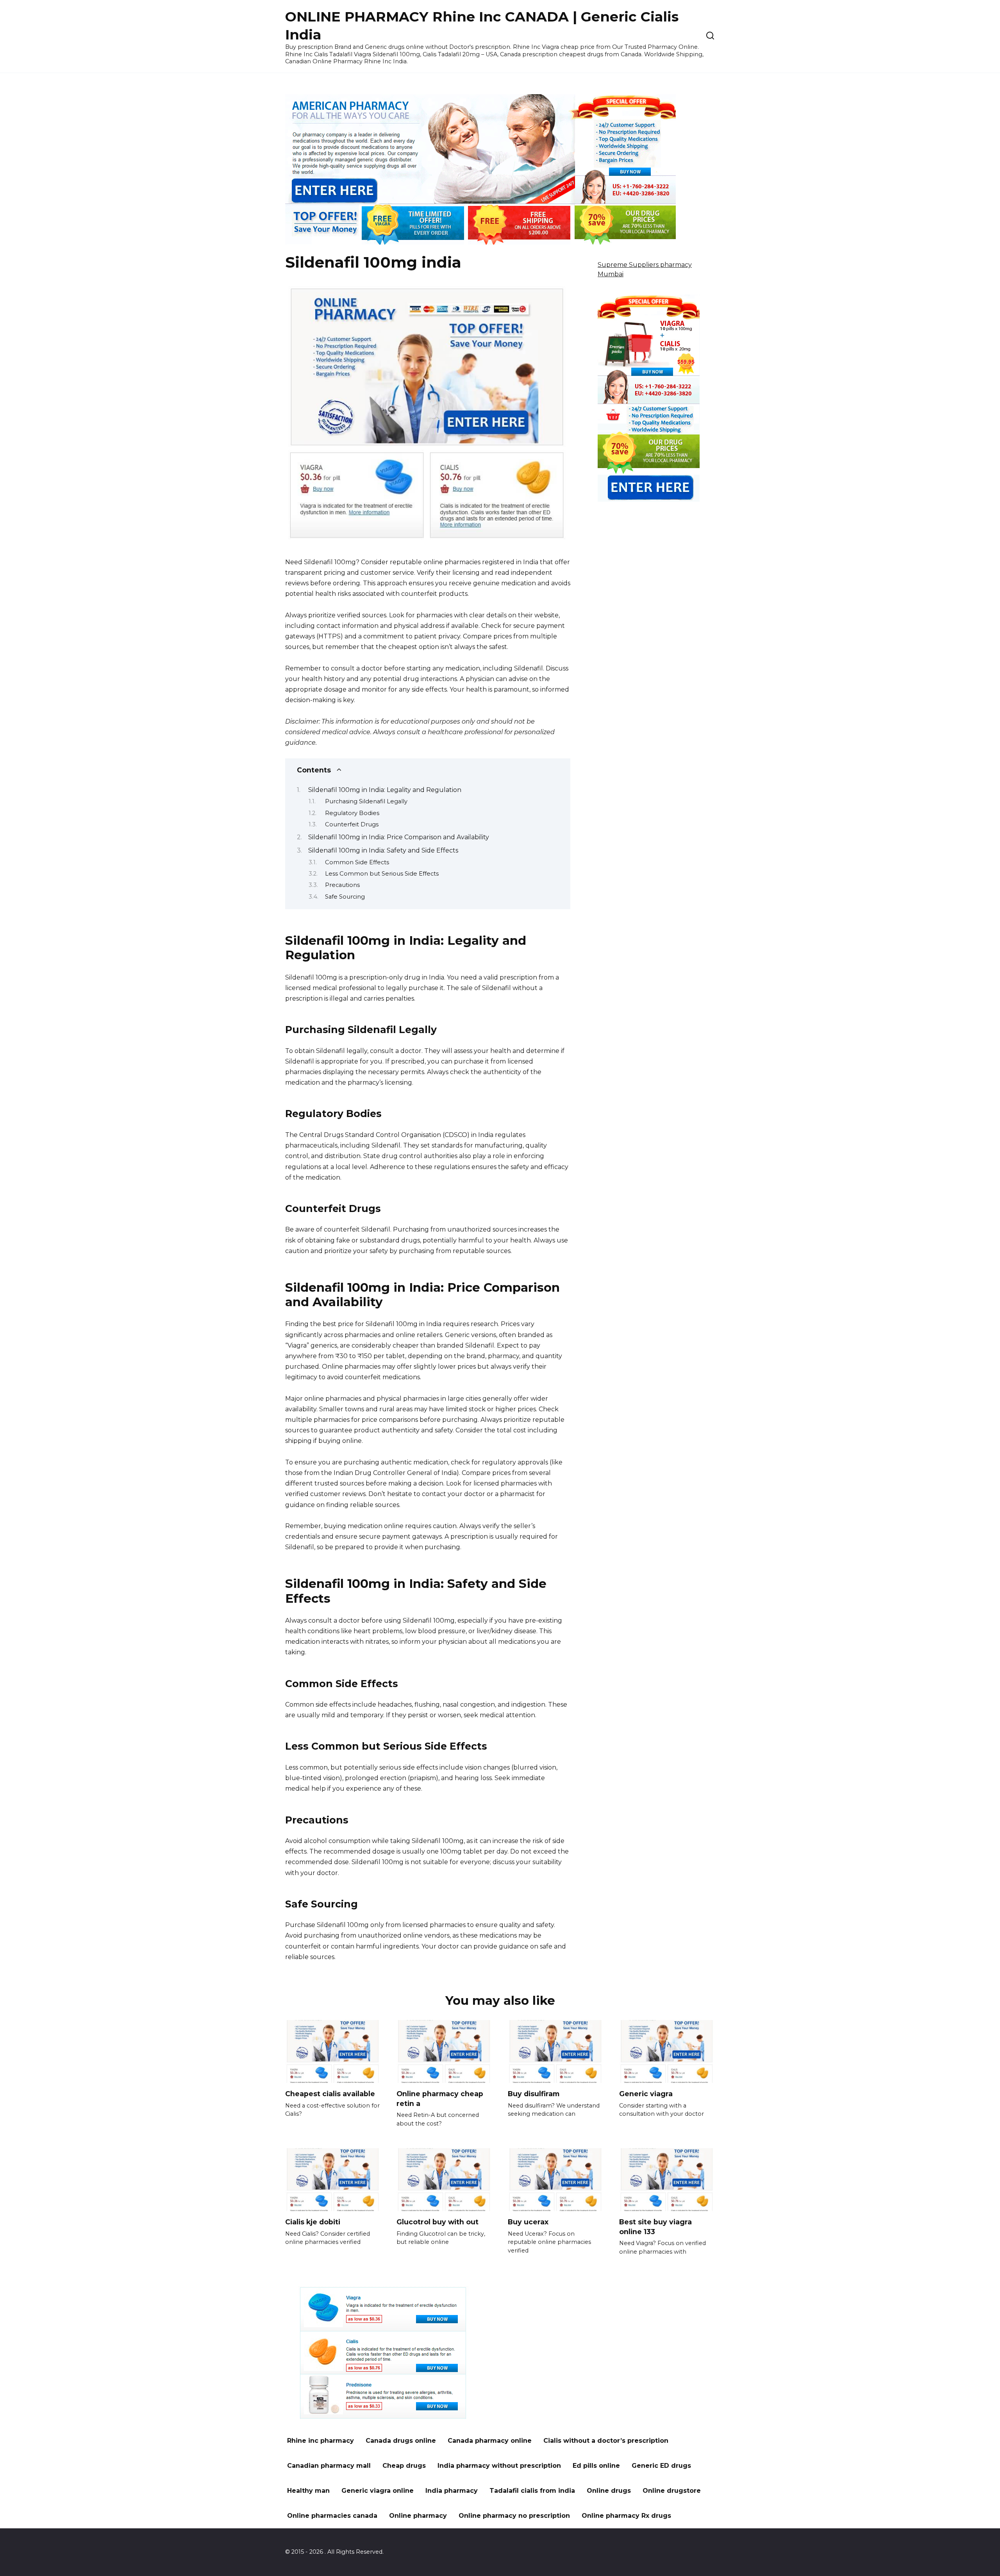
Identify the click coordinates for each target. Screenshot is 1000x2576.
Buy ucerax (528, 2222)
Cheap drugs (404, 2466)
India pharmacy (452, 2491)
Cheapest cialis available (330, 2094)
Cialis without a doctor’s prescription (606, 2441)
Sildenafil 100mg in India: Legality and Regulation (385, 790)
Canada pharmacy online (490, 2441)
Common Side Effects (357, 862)
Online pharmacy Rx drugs (626, 2516)
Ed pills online (596, 2466)
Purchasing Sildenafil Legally (366, 801)
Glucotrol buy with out (437, 2222)
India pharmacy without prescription (499, 2466)
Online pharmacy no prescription (514, 2516)
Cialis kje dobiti (313, 2222)
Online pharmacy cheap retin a (440, 2099)
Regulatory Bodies (352, 813)
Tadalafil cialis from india (532, 2491)
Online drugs (609, 2491)
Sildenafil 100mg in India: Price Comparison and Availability (399, 837)
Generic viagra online (378, 2491)
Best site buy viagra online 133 (655, 2227)
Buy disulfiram (534, 2094)
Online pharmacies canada (332, 2516)
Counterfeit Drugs (352, 824)
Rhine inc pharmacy (321, 2441)
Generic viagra (646, 2094)
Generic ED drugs (661, 2466)
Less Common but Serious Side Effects (382, 874)
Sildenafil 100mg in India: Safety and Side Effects (383, 850)
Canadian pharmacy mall (329, 2466)
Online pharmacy (418, 2516)
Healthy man (308, 2491)
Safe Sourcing (345, 897)
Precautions (342, 885)
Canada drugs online (401, 2441)
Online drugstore (672, 2491)
